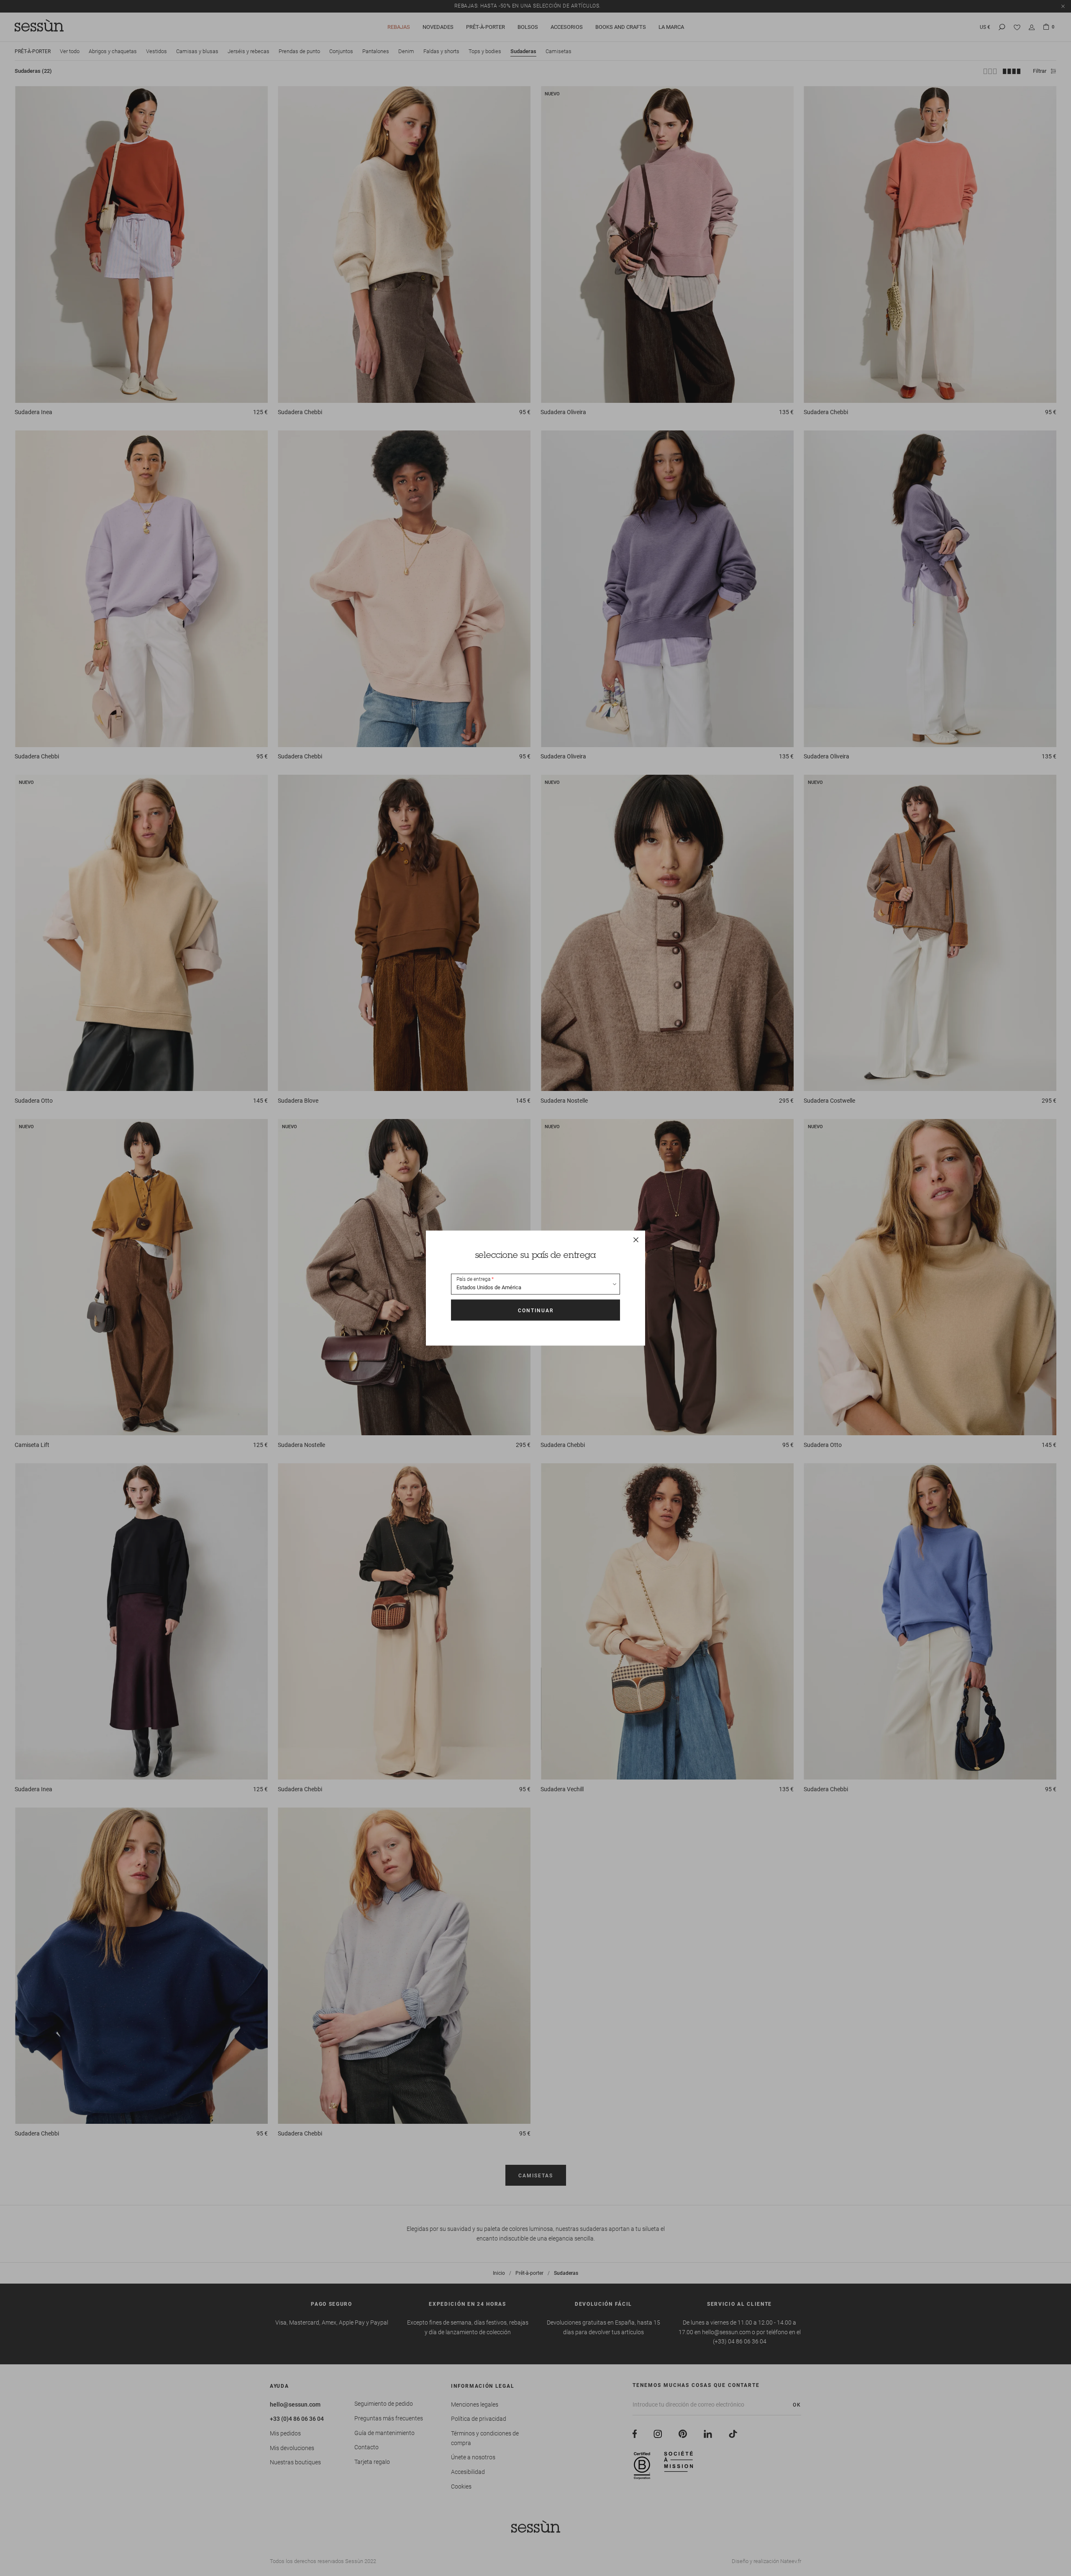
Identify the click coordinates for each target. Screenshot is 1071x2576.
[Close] (636, 1240)
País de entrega (473, 1279)
